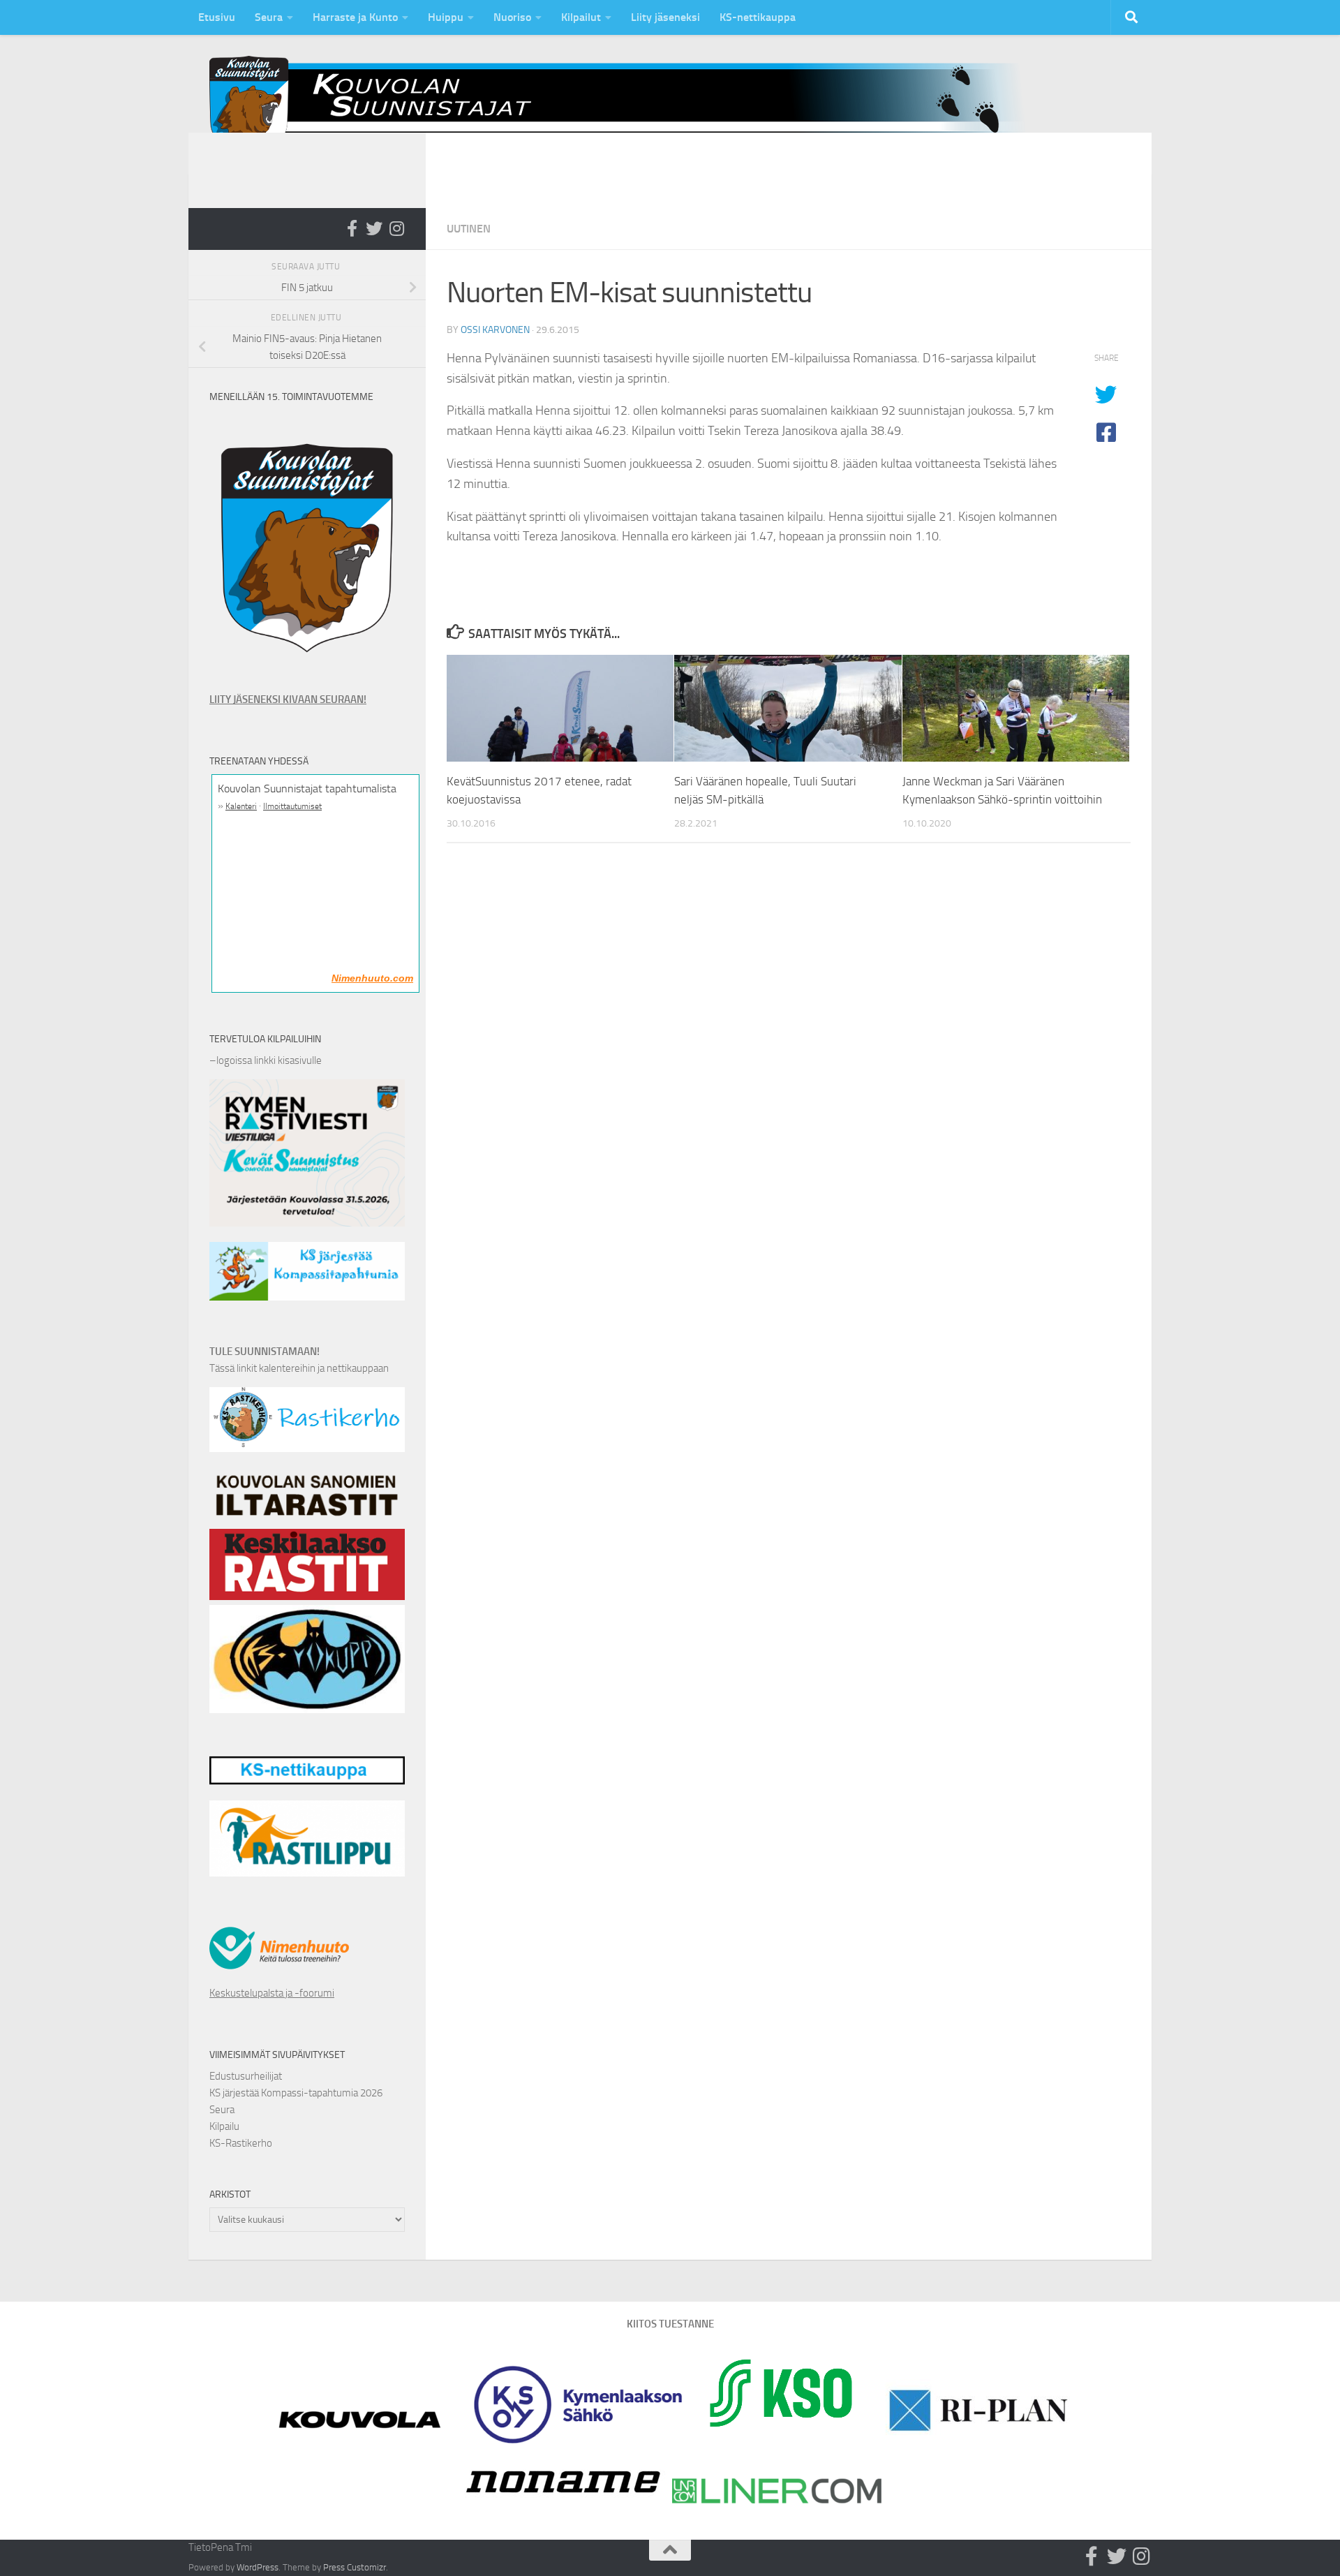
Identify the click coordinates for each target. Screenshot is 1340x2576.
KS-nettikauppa (758, 17)
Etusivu (217, 17)
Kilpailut (581, 17)
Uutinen (469, 229)
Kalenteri (241, 806)
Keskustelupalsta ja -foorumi (272, 1993)
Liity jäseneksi (665, 17)
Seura (269, 17)
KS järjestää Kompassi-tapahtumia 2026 (296, 2093)
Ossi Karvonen (495, 330)
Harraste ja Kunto (355, 17)
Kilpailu (224, 2126)
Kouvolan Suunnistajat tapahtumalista (307, 789)
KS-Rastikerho (241, 2143)
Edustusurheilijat (246, 2076)
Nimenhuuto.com (372, 978)
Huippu (446, 17)
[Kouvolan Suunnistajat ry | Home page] (628, 104)
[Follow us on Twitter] (374, 228)
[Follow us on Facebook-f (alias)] (352, 228)
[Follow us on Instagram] (396, 228)
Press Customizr (355, 2567)
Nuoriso (512, 17)
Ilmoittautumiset (292, 806)
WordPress (258, 2567)
